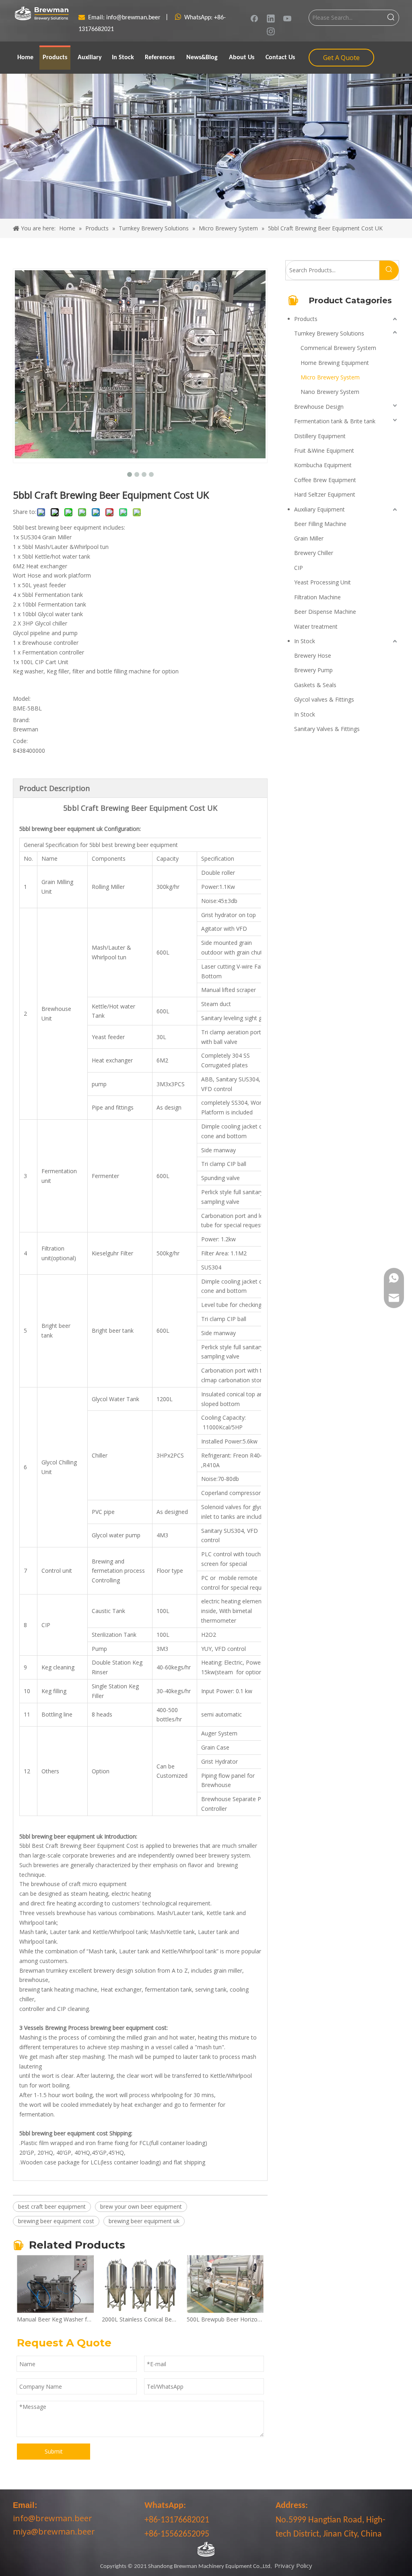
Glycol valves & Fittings (324, 699)
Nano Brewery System (330, 392)
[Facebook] (254, 18)
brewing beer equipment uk (144, 2221)
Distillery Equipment (320, 436)
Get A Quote (341, 58)
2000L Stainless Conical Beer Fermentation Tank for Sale (55, 2319)
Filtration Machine (317, 597)
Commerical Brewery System (338, 348)
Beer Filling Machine (320, 524)
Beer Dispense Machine (325, 612)
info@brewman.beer (134, 18)
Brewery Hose (313, 655)
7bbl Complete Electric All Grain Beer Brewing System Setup (225, 2319)
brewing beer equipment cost (56, 2221)
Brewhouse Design (319, 407)
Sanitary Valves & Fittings (327, 729)
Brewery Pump (313, 670)
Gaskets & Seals (315, 685)
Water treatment (316, 626)
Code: (20, 741)
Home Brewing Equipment (335, 363)
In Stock (305, 641)
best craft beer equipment (52, 2206)
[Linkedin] (271, 18)
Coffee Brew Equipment (325, 480)
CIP (299, 568)
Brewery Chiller (314, 553)
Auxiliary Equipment (319, 509)
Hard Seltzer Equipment (325, 494)
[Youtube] (287, 18)
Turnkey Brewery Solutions (329, 333)
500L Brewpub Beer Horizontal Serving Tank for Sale (140, 2319)
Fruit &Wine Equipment (324, 450)
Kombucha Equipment (323, 465)
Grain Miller (309, 538)
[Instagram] (271, 31)
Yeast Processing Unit (322, 582)
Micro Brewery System (330, 377)
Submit (54, 2451)
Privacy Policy (293, 2566)
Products (306, 319)
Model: (22, 699)
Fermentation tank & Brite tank (335, 421)
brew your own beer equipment (141, 2206)
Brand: (21, 720)
